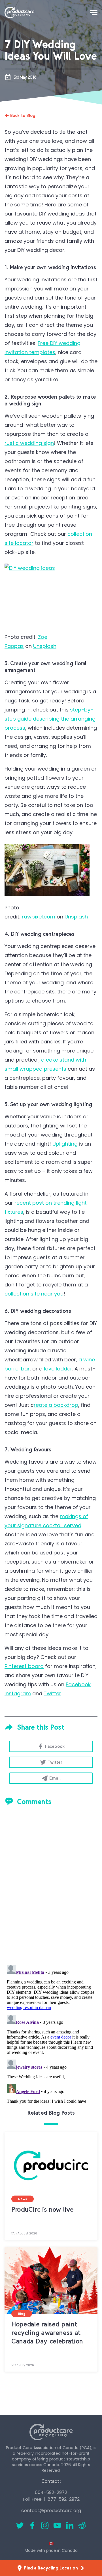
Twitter (52, 1693)
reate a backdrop (56, 1405)
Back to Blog (23, 115)
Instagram (18, 1693)
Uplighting (65, 1144)
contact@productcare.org (51, 2511)
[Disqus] (51, 1886)
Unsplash (45, 646)
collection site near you (34, 1294)
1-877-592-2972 (62, 2499)
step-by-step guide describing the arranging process (50, 719)
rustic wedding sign (29, 443)
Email (55, 1778)
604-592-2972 (51, 2492)
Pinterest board (24, 1666)
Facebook (78, 1684)
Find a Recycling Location (51, 2568)
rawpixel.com (39, 917)
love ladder (58, 1369)
